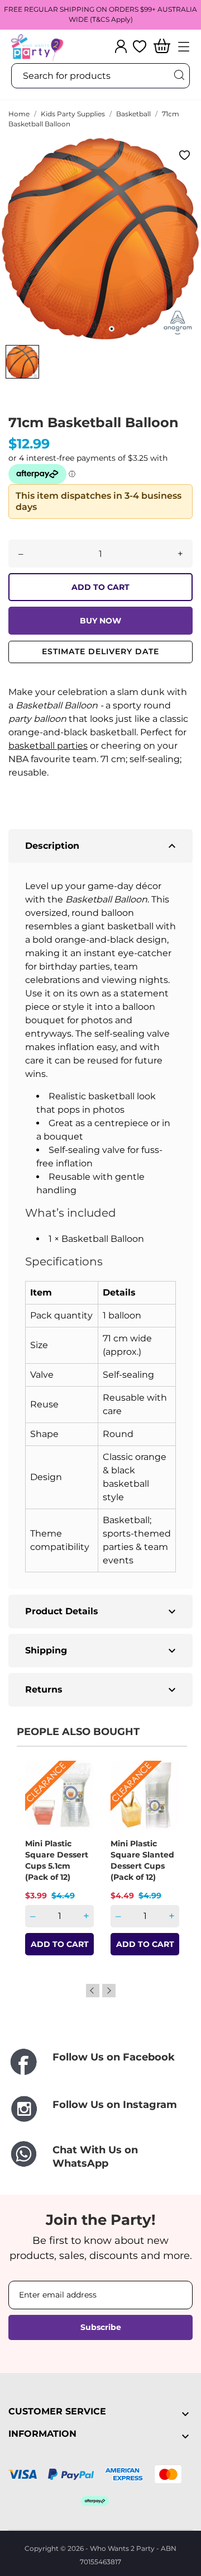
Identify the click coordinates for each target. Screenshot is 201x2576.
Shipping (102, 1651)
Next (109, 1991)
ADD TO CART (100, 587)
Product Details (102, 1611)
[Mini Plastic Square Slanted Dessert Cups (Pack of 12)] (164, 1800)
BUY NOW (100, 621)
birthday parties (75, 966)
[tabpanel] (100, 239)
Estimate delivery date (100, 651)
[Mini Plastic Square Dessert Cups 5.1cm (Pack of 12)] (78, 1800)
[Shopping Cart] (162, 47)
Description (102, 846)
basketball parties (48, 746)
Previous (93, 1991)
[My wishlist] (140, 46)
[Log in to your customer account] (121, 46)
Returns (102, 1690)
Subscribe (101, 2327)
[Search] (179, 75)
